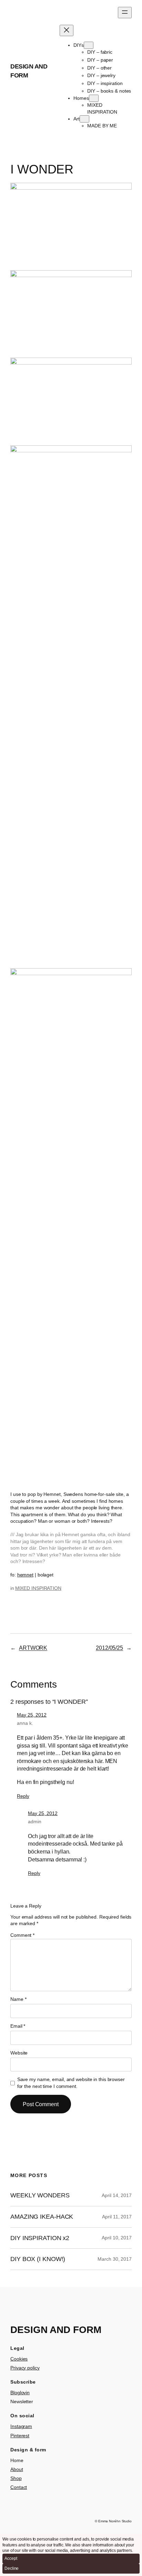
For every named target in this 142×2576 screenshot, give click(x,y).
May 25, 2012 (32, 1715)
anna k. (25, 1723)
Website (19, 2053)
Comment (22, 1935)
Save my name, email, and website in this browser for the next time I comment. (71, 2083)
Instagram (21, 2426)
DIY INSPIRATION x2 (40, 2238)
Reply (23, 1796)
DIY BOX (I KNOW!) (38, 2259)
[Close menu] (67, 30)
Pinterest (20, 2436)
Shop (16, 2478)
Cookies (19, 2359)
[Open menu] (125, 13)
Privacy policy (25, 2368)
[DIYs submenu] (89, 45)
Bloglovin (20, 2393)
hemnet (25, 1575)
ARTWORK (33, 1648)
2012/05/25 (109, 1648)
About (17, 2469)
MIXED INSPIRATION (38, 1588)
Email (18, 2026)
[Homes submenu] (94, 98)
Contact (19, 2487)
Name (18, 1999)
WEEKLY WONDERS (40, 2195)
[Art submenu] (84, 119)
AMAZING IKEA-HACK (42, 2217)
